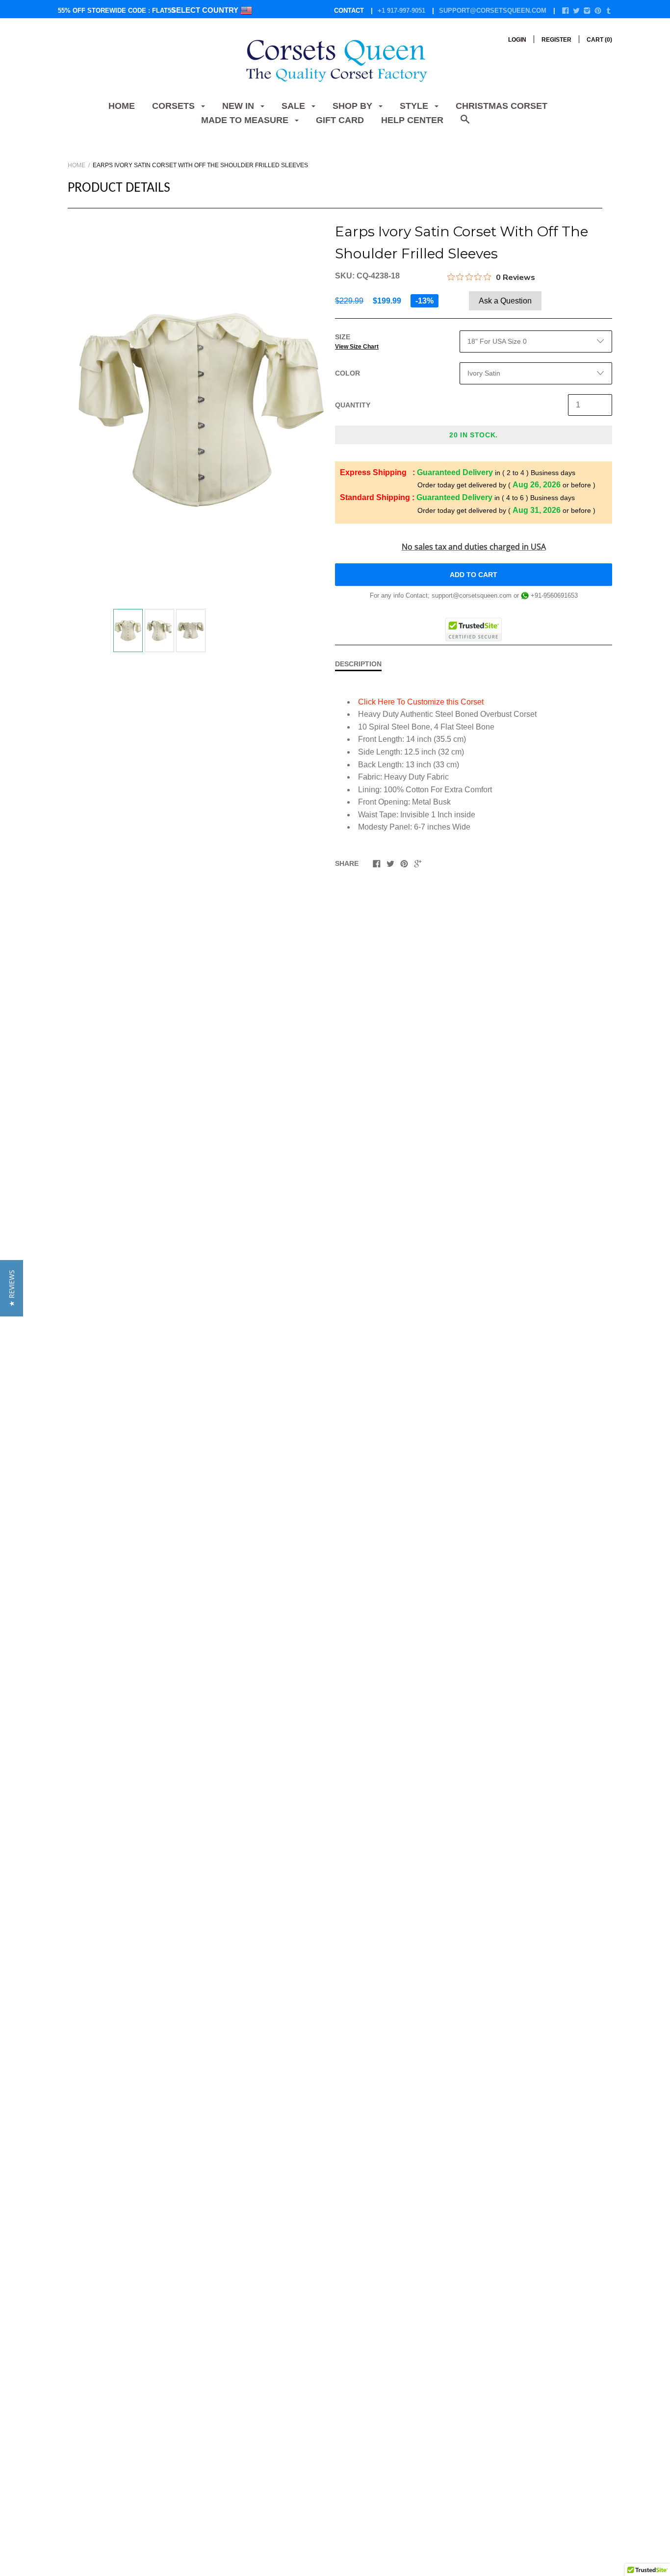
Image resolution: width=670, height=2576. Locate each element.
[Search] (465, 124)
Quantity (353, 405)
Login (517, 40)
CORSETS (175, 106)
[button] (12, 1288)
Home (122, 106)
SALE (295, 106)
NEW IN (239, 106)
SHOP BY (354, 106)
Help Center (412, 120)
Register (556, 40)
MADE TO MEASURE (246, 120)
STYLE (415, 106)
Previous (109, 625)
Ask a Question (505, 301)
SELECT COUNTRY (206, 10)
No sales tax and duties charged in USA (474, 547)
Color (348, 373)
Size (357, 341)
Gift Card (340, 120)
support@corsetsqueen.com (493, 11)
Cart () (599, 40)
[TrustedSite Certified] (474, 630)
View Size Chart (357, 347)
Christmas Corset (502, 106)
